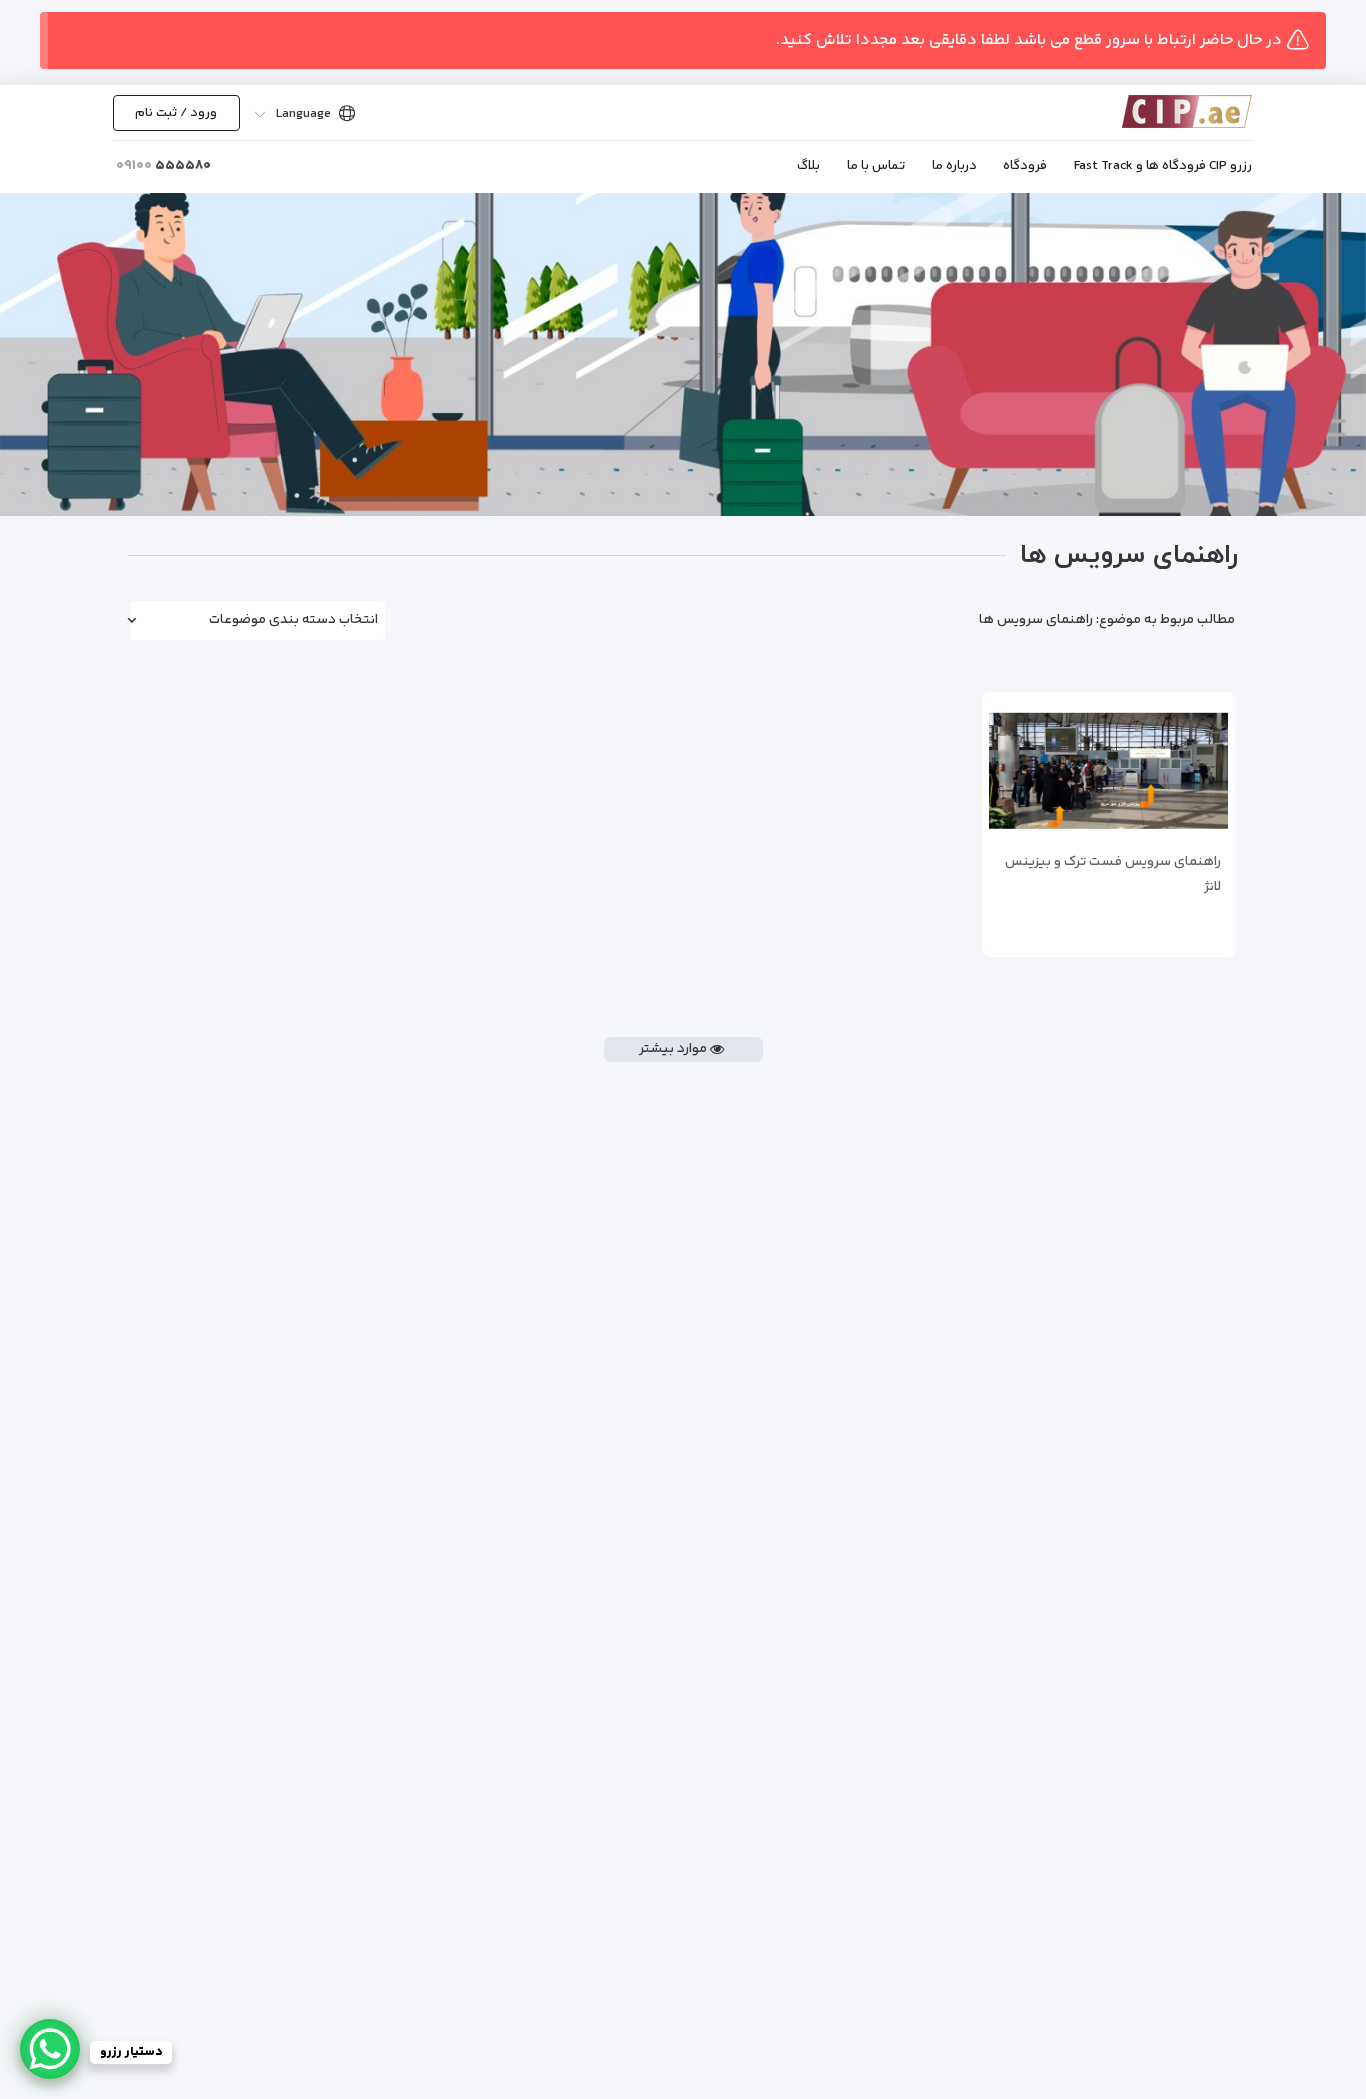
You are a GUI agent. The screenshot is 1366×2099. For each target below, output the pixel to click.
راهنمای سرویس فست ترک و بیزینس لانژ (1113, 874)
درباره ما (954, 166)
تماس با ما (876, 166)
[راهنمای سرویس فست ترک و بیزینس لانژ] (1109, 771)
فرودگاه (1025, 166)
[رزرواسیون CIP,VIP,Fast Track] (1158, 112)
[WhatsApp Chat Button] (50, 2049)
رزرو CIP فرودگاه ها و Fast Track (1163, 166)
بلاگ (808, 166)
